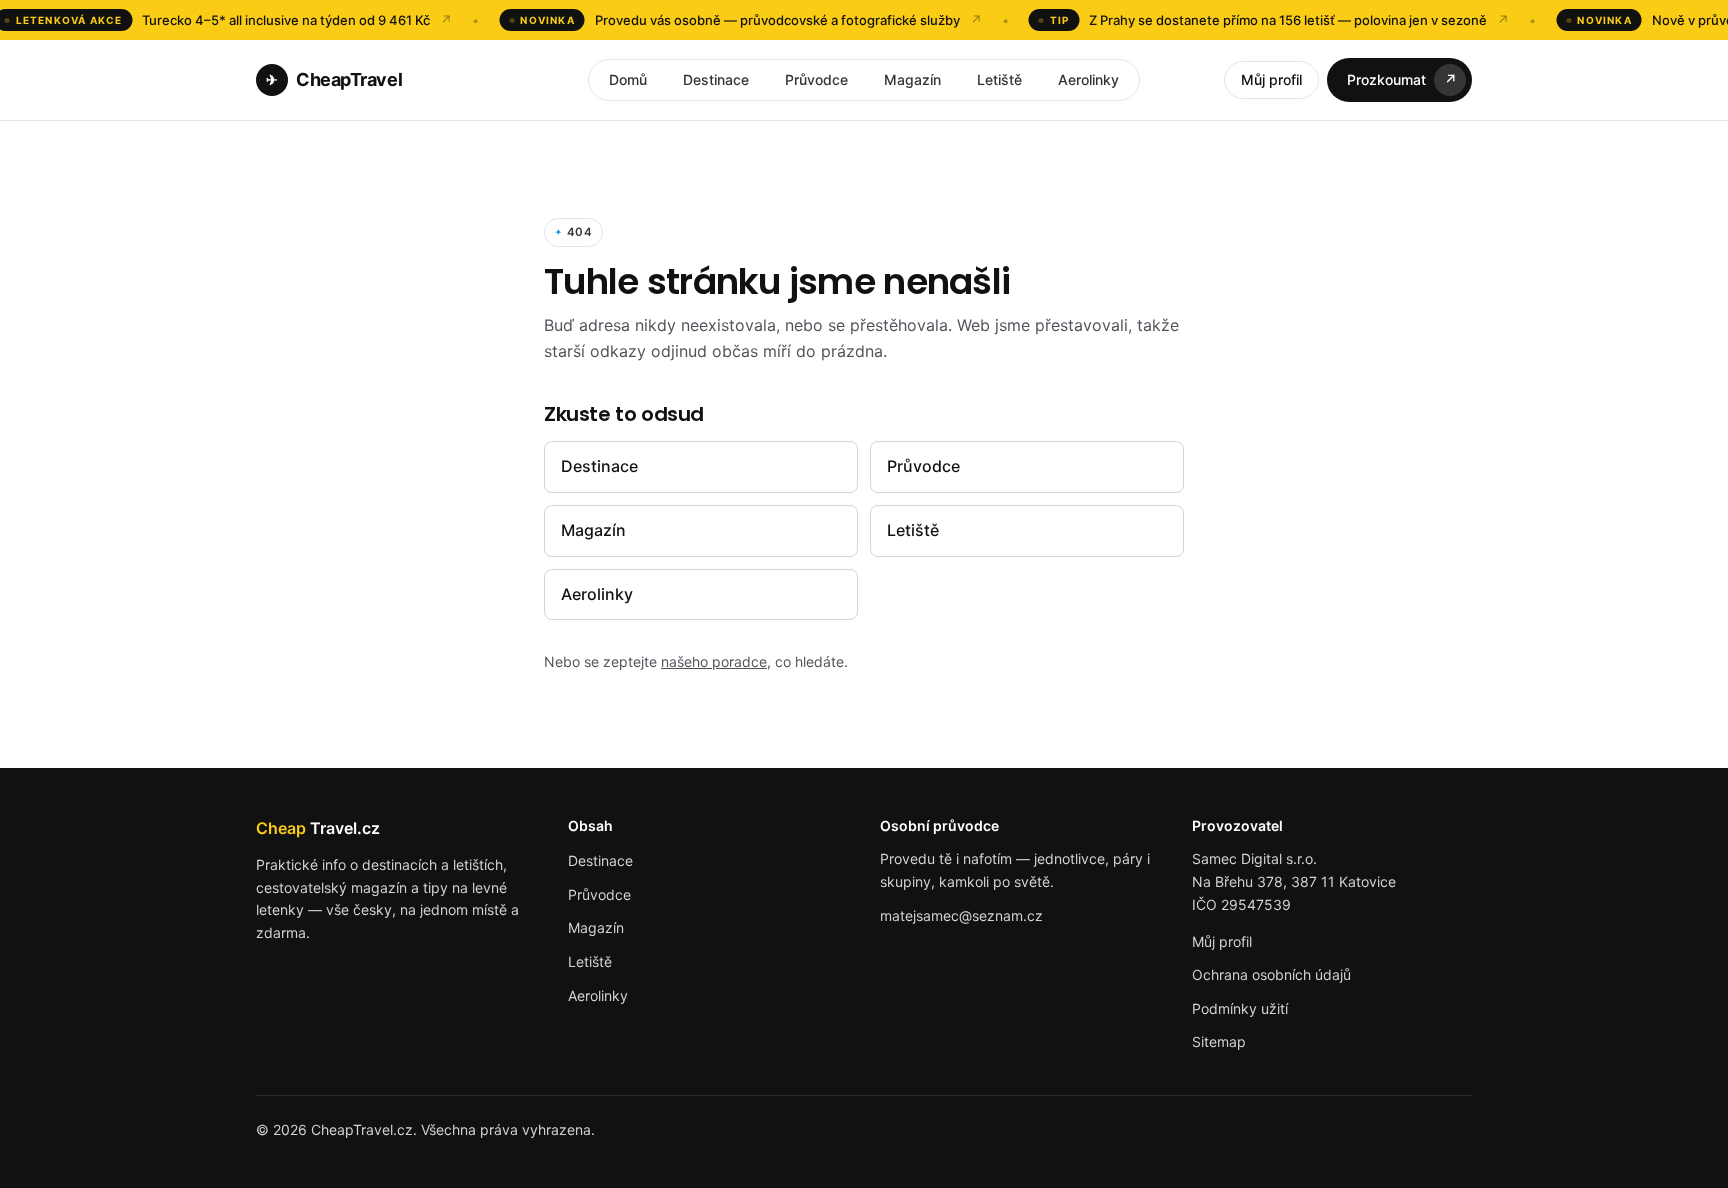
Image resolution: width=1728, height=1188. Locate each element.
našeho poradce (714, 661)
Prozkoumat (1402, 79)
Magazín (912, 79)
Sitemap (1219, 1041)
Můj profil (1271, 79)
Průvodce (816, 79)
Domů (628, 79)
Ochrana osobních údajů (1271, 974)
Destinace (716, 79)
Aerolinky (1088, 79)
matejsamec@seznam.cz (961, 915)
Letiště (999, 79)
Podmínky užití (1240, 1008)
